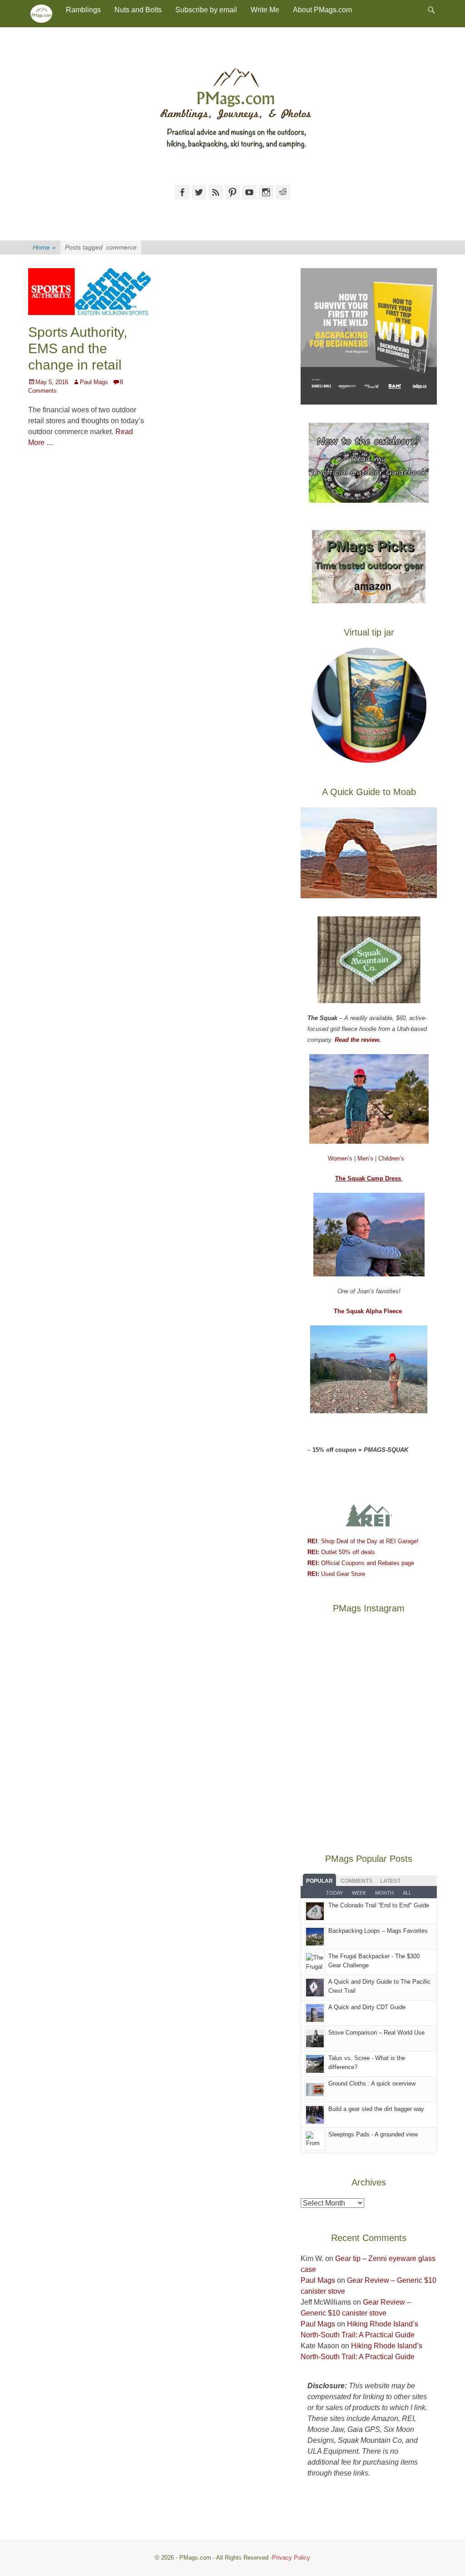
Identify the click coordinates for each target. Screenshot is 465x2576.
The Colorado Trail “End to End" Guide (379, 1905)
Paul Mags (94, 382)
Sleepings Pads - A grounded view (373, 2134)
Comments (356, 1881)
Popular (319, 1881)
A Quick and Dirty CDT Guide (367, 2007)
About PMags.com (322, 10)
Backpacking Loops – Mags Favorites (378, 1931)
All (407, 1893)
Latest (390, 1881)
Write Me (265, 10)
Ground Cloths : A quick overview (372, 2083)
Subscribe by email (206, 10)
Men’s (366, 1158)
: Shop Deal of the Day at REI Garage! (363, 1541)
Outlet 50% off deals (341, 1552)
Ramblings (83, 10)
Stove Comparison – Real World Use (376, 2033)
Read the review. (358, 1040)
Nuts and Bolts (138, 10)
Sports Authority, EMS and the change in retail (78, 348)
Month (384, 1893)
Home (44, 247)
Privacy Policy (291, 2558)
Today (334, 1893)
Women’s (341, 1158)
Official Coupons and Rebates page (361, 1563)
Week (359, 1893)
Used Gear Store (336, 1574)
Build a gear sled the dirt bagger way (376, 2109)
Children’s (391, 1158)
